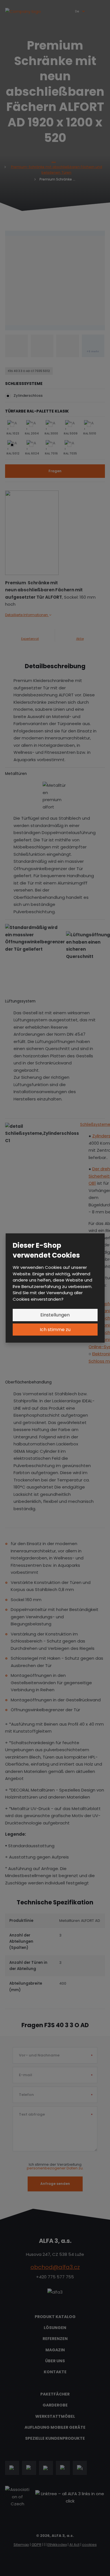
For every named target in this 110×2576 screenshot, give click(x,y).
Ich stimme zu (55, 1330)
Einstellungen (55, 1315)
